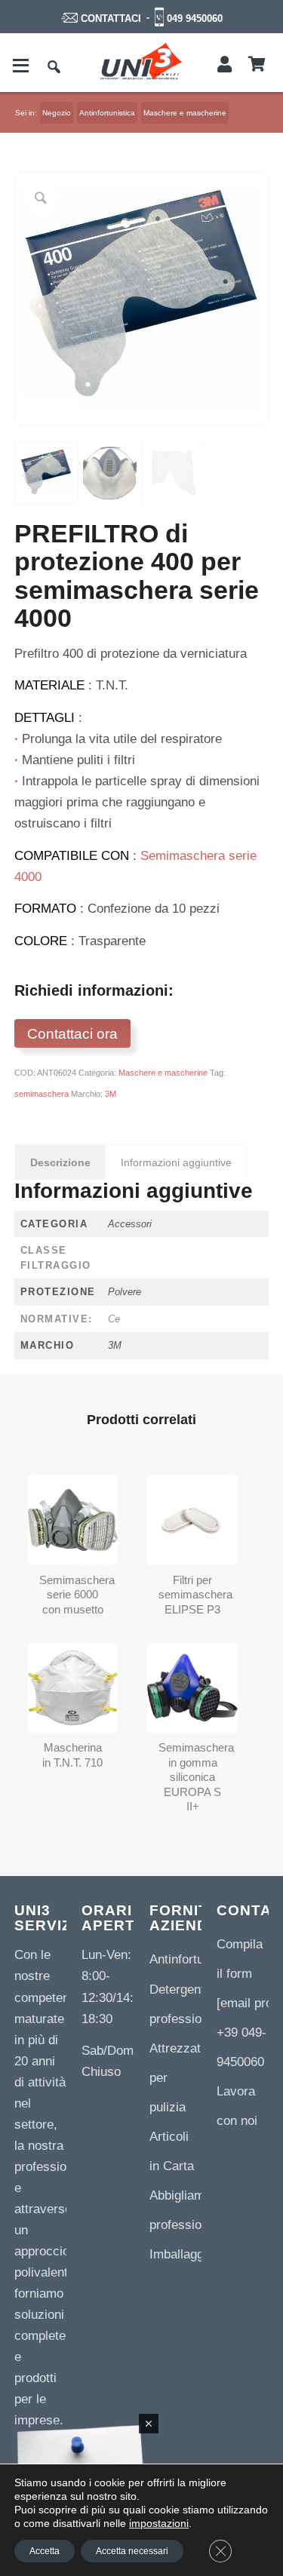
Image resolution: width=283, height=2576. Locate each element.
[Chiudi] (149, 2424)
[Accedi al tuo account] (225, 65)
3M (111, 1094)
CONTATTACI (111, 18)
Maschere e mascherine (163, 1073)
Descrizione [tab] (60, 1162)
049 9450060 (195, 18)
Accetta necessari (132, 2551)
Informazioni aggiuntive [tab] (176, 1162)
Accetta (45, 2551)
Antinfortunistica (195, 1959)
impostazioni (159, 2523)
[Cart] (257, 65)
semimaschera (42, 1094)
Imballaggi (178, 2254)
